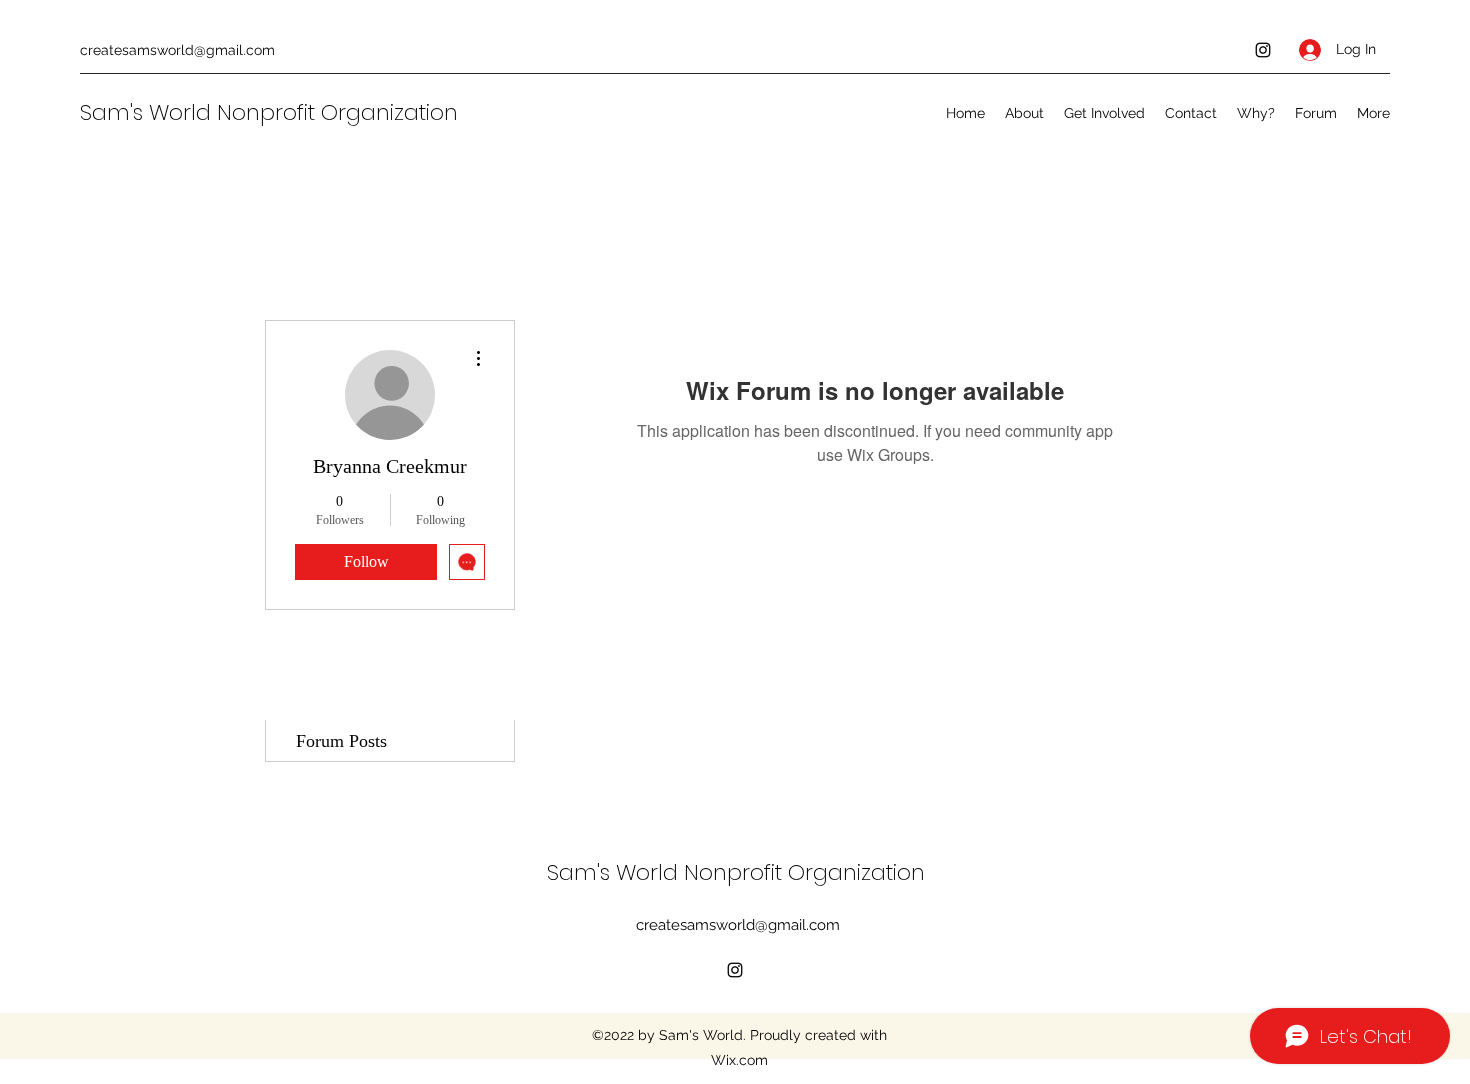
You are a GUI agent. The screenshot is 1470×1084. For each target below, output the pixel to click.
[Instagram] (1263, 50)
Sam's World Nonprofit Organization (272, 112)
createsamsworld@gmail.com (177, 50)
